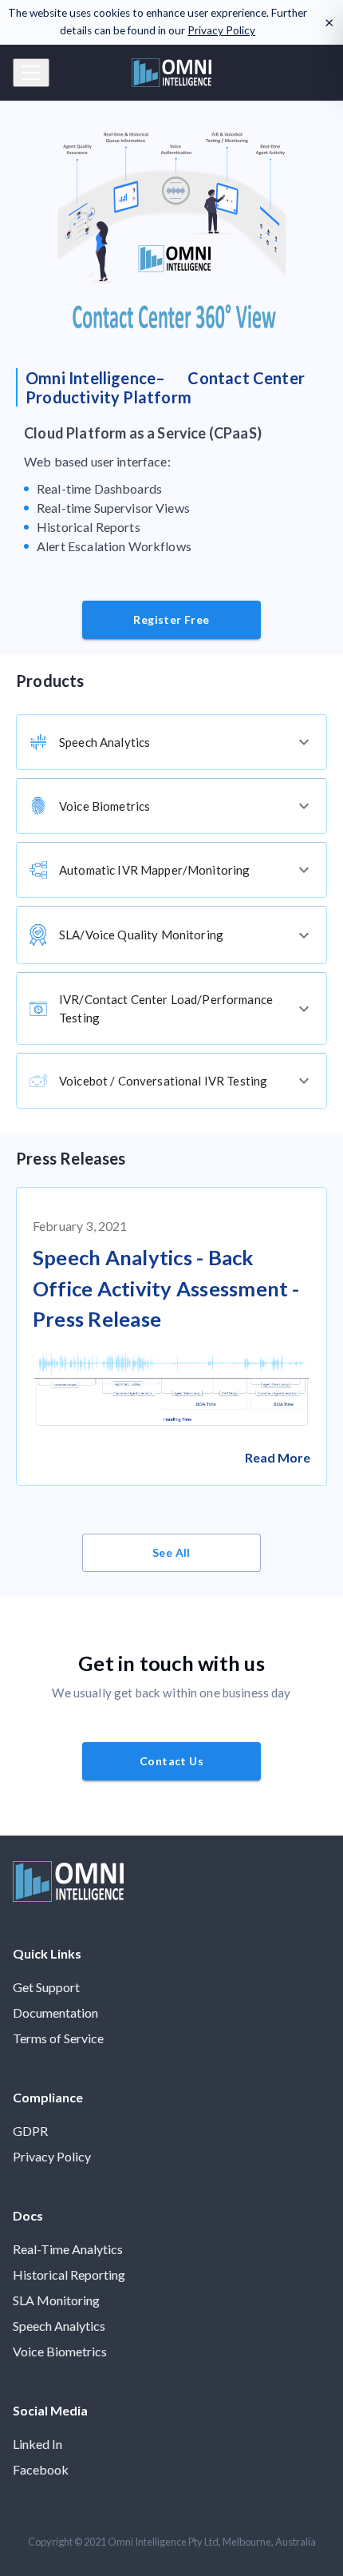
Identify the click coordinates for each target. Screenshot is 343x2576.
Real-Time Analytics (68, 2249)
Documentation (55, 2012)
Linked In (37, 2444)
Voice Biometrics (60, 2351)
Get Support (46, 1987)
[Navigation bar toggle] (31, 73)
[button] (171, 742)
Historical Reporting (69, 2274)
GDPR (30, 2131)
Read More (278, 1457)
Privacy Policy (221, 30)
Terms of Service (58, 2038)
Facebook (41, 2469)
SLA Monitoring (56, 2300)
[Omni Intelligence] (68, 1897)
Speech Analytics (59, 2326)
